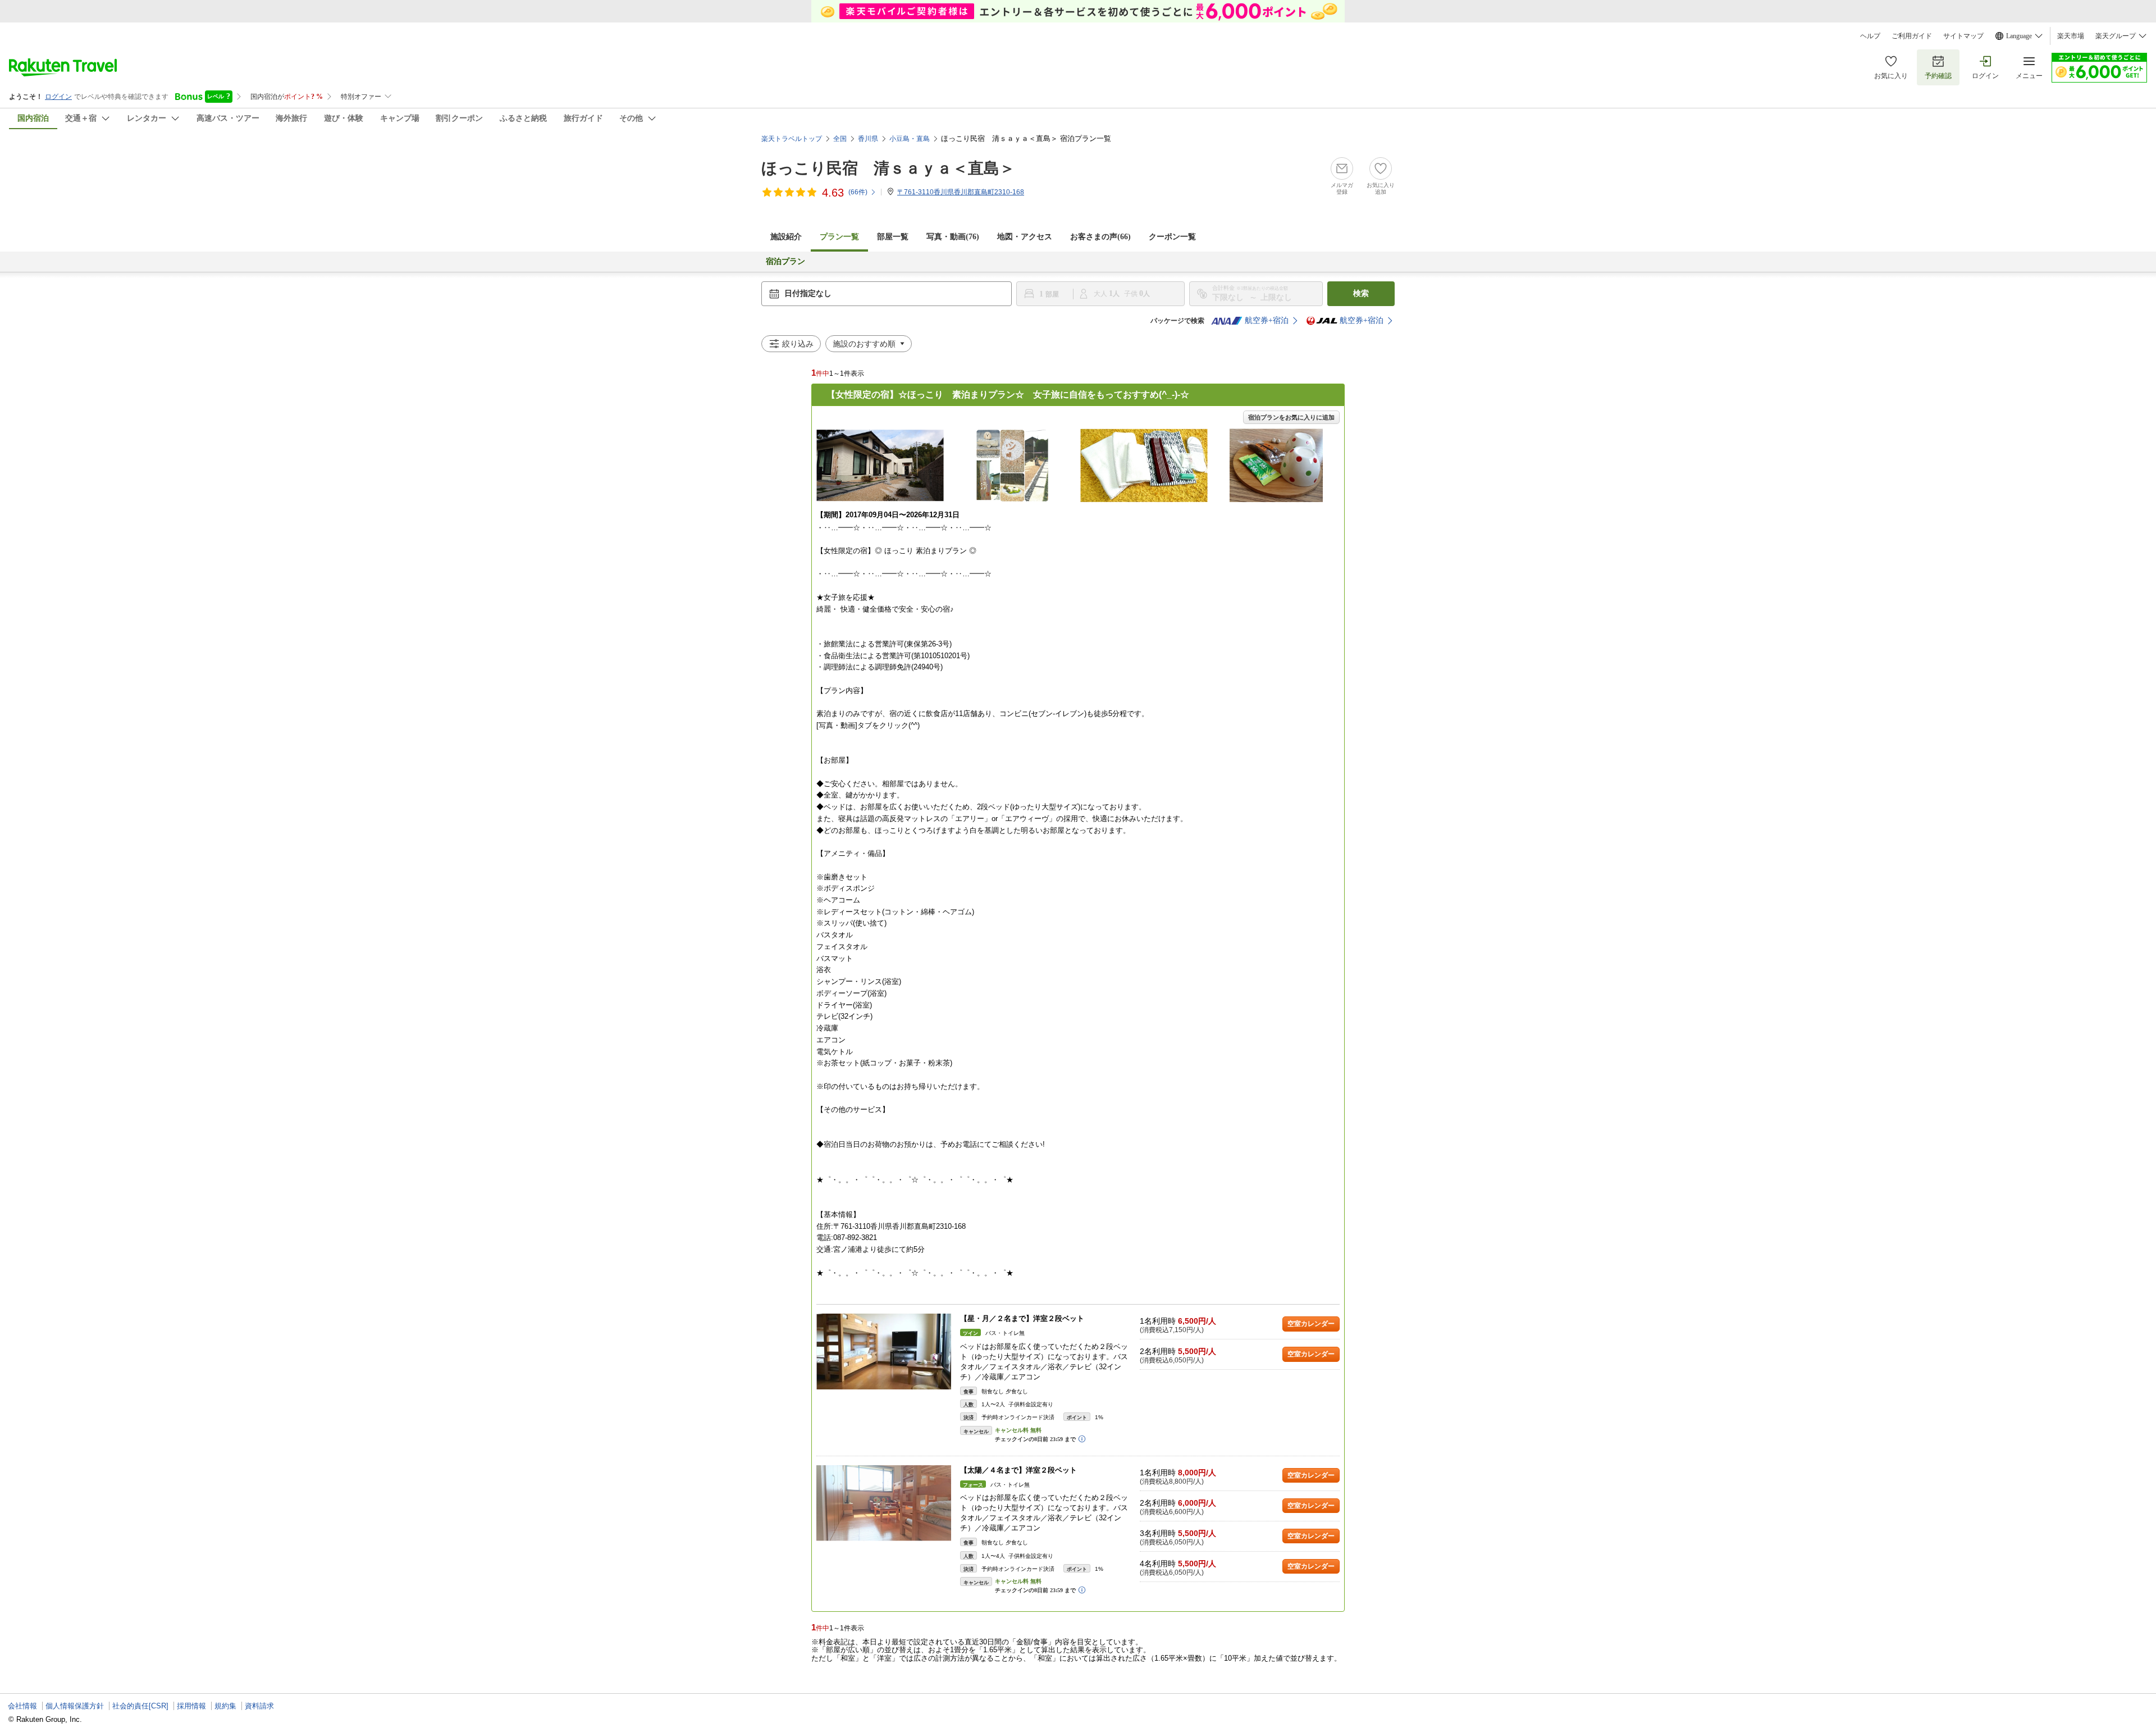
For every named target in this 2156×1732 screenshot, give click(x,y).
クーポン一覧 (1172, 237)
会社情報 (22, 1706)
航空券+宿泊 (1267, 320)
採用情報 (191, 1706)
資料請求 (259, 1706)
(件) (858, 192)
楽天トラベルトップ (792, 139)
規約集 (225, 1706)
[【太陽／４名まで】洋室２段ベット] (884, 1503)
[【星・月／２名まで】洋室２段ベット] (884, 1352)
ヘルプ (1870, 36)
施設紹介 (786, 237)
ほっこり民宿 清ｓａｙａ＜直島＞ (888, 168)
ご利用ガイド (1912, 36)
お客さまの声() (1100, 237)
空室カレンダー (1311, 1324)
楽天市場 (2071, 36)
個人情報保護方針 (75, 1706)
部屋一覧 (893, 237)
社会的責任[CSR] (140, 1706)
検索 (1361, 293)
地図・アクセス (1025, 237)
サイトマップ (1963, 36)
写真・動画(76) (953, 237)
